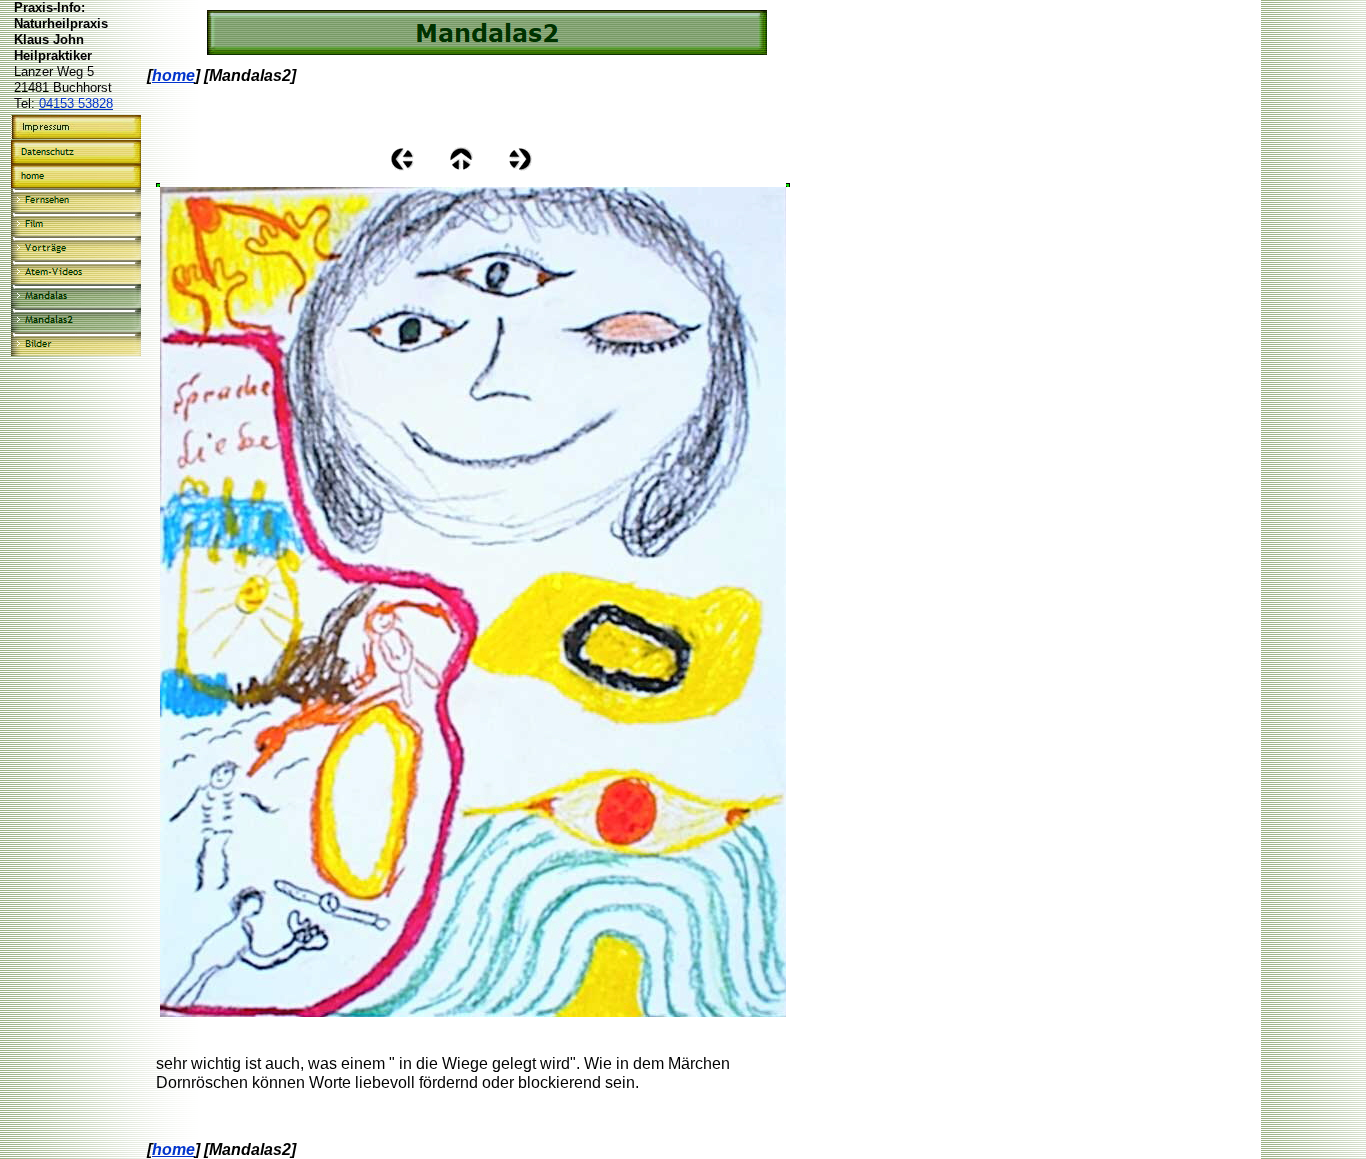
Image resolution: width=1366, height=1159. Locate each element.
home (173, 75)
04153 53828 (76, 103)
